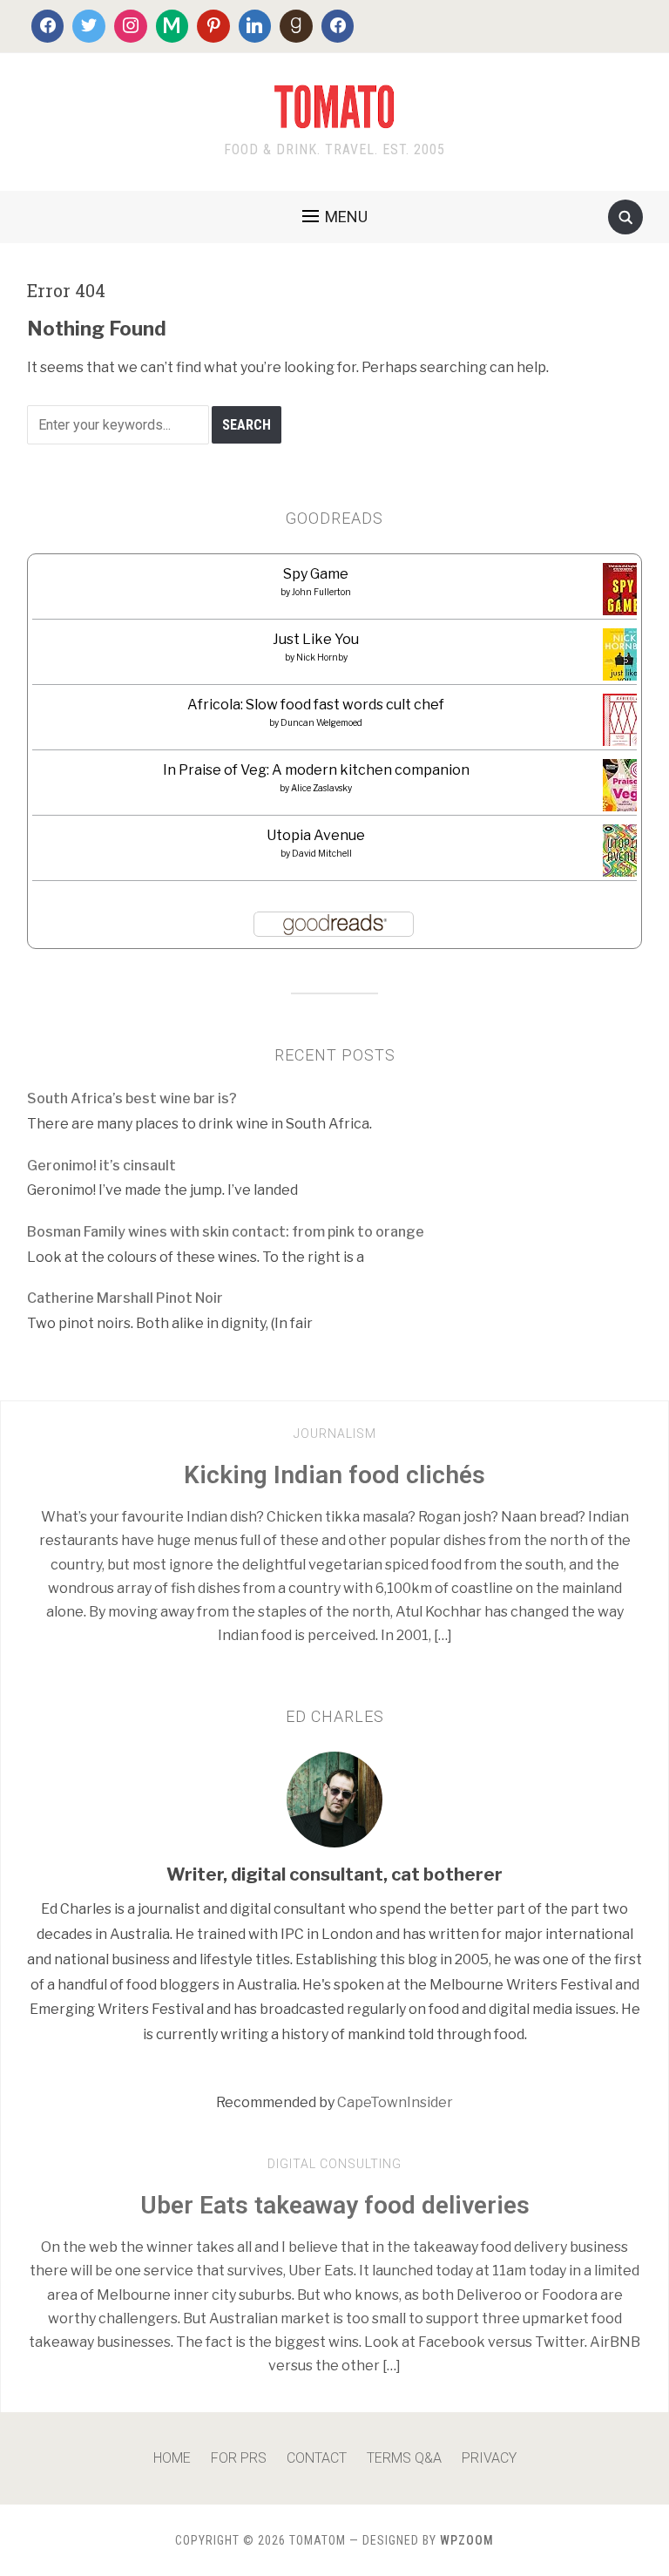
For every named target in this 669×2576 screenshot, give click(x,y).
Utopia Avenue (316, 835)
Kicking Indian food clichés (334, 1475)
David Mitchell (322, 853)
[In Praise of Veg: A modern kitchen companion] (625, 786)
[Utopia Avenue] (624, 856)
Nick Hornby (322, 657)
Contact (317, 2458)
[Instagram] (131, 26)
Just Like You (316, 639)
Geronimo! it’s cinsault (101, 1166)
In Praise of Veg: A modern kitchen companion (316, 770)
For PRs (239, 2458)
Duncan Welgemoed (321, 722)
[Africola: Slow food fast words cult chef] (625, 720)
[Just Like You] (624, 660)
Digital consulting (334, 2164)
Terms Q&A (404, 2458)
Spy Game (316, 574)
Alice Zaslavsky (321, 788)
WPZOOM (467, 2540)
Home (172, 2458)
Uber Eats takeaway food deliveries (335, 2205)
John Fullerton (321, 592)
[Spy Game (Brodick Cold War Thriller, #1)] (623, 595)
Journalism (335, 1434)
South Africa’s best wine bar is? (132, 1098)
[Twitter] (89, 26)
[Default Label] (172, 26)
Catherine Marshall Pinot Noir (125, 1298)
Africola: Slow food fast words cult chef (316, 705)
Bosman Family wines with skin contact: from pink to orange (226, 1232)
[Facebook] (48, 26)
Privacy (489, 2458)
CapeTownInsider (395, 2102)
